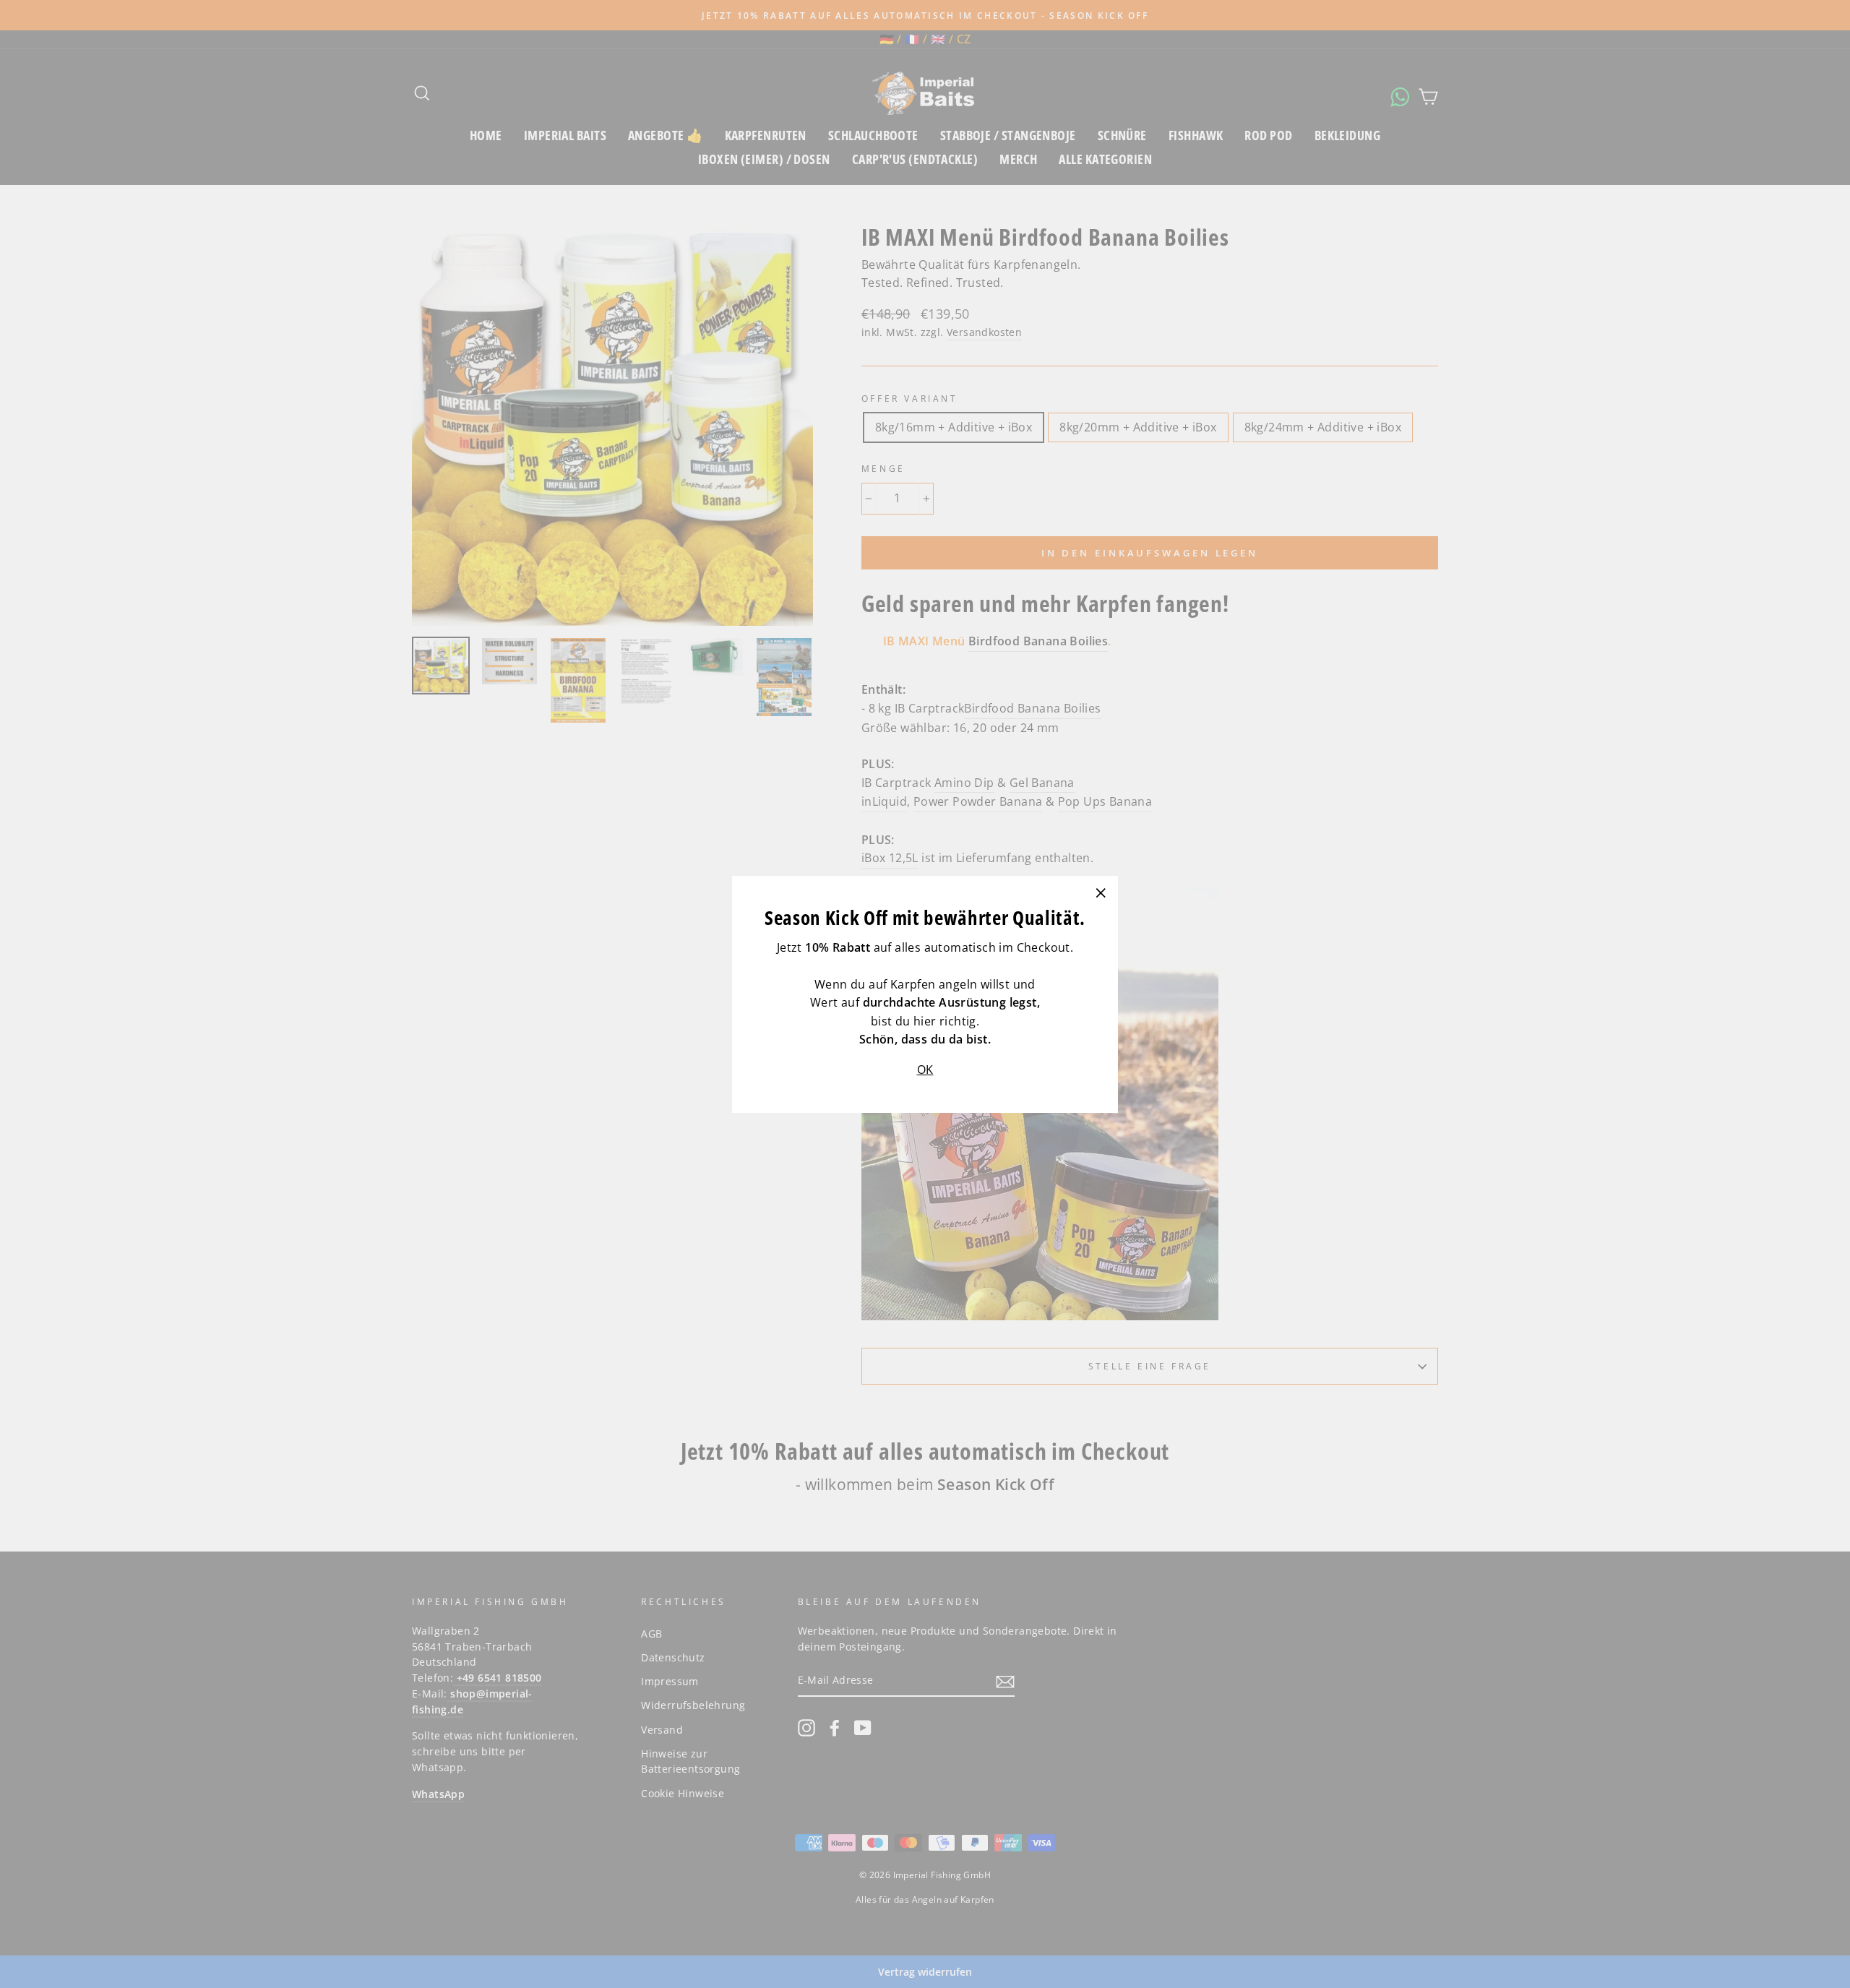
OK (925, 1069)
